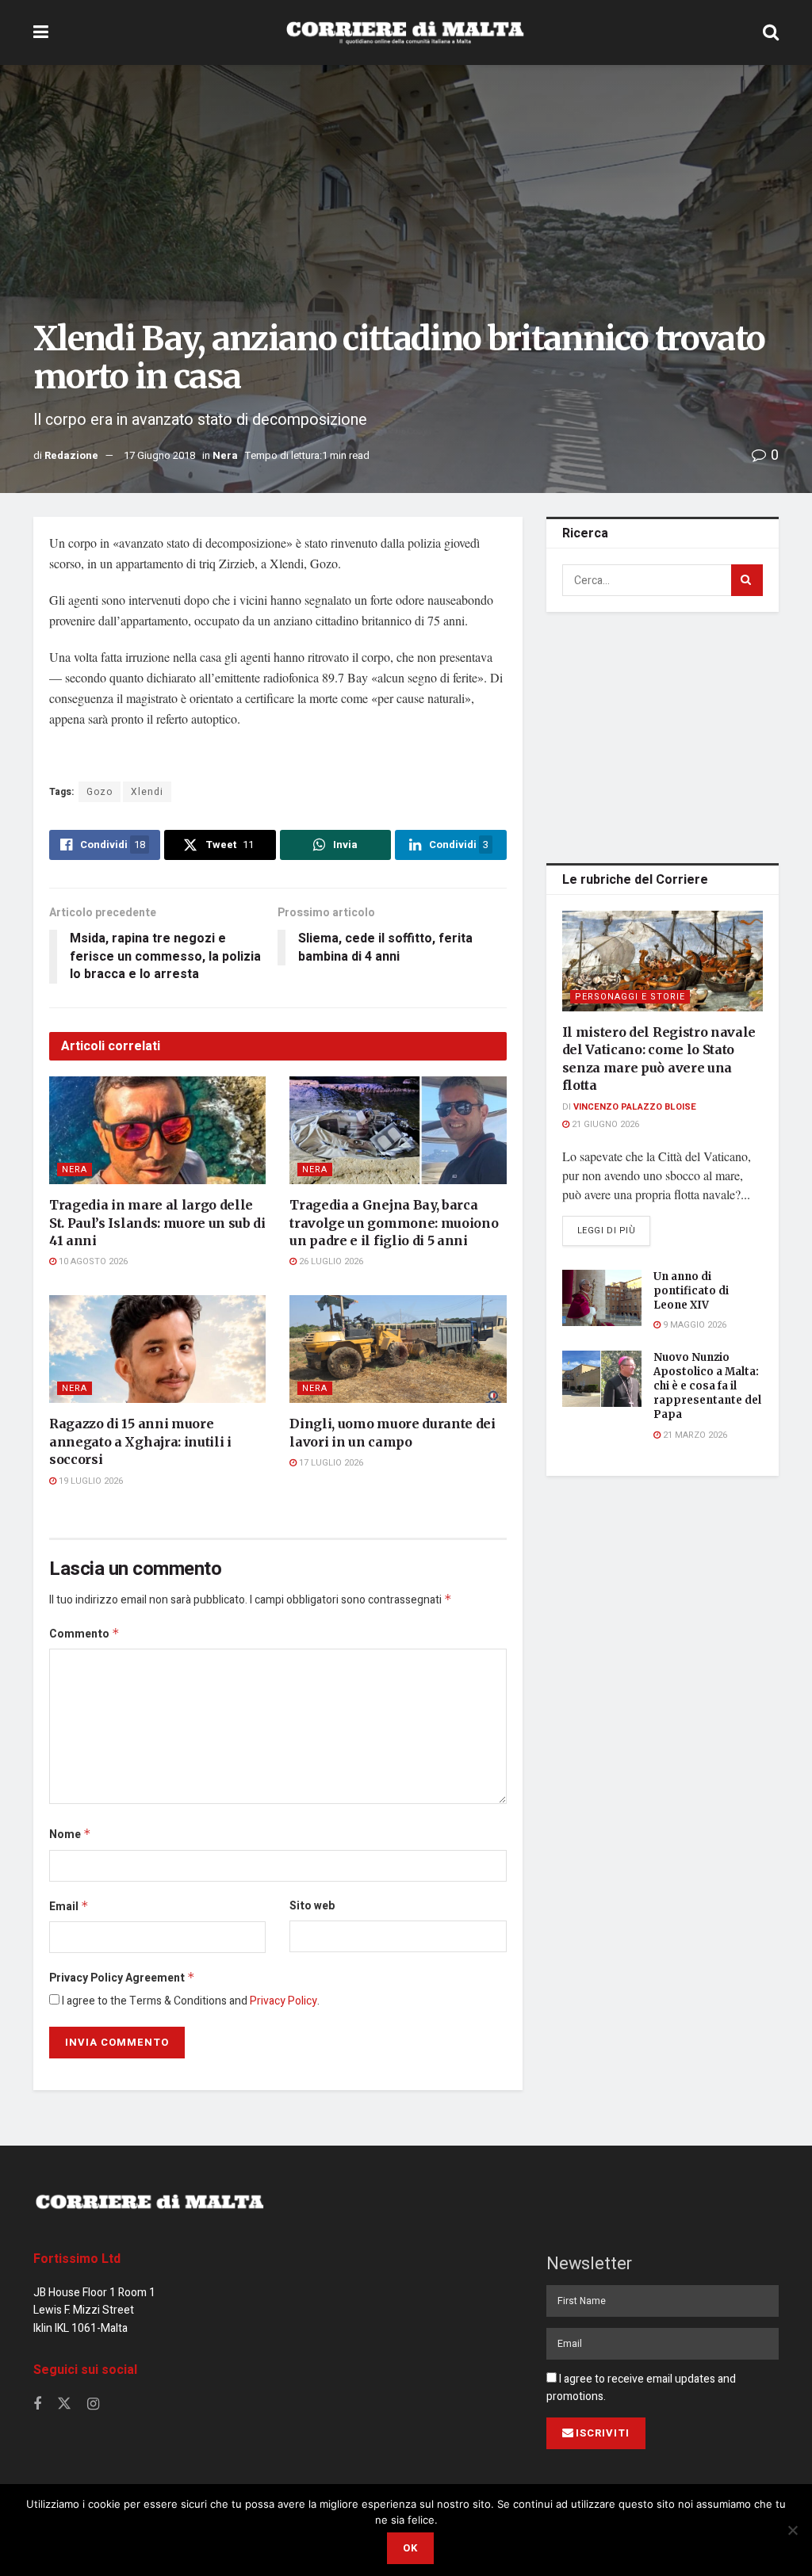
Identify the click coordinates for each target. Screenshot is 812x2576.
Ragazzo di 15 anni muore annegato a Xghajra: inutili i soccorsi (140, 1441)
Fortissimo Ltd (77, 2259)
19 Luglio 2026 (90, 1481)
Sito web (312, 1906)
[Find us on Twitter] (64, 2404)
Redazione (71, 455)
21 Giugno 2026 (604, 1124)
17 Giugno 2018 (159, 455)
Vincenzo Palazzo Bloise (635, 1107)
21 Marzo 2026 (694, 1435)
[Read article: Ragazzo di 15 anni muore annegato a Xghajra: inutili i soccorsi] (157, 1349)
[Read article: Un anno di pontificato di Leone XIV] (602, 1298)
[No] (792, 2530)
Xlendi (147, 792)
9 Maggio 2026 (693, 1325)
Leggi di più (614, 1230)
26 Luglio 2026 (330, 1261)
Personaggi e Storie (630, 997)
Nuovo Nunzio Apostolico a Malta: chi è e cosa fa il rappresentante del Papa (707, 1386)
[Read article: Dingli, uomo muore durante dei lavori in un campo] (398, 1349)
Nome (70, 1835)
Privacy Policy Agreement (122, 1978)
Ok (410, 2548)
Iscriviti (603, 2433)
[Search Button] (771, 32)
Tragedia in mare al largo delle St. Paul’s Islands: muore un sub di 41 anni (157, 1223)
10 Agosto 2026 (92, 1261)
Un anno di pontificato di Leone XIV (691, 1291)
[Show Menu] (41, 32)
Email (69, 1907)
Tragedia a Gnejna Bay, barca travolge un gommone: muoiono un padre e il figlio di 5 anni (394, 1223)
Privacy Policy (283, 2001)
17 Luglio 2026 (330, 1463)
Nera (225, 455)
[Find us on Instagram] (93, 2405)
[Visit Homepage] (405, 32)
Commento (84, 1634)
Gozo (100, 792)
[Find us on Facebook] (37, 2405)
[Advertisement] (665, 735)
